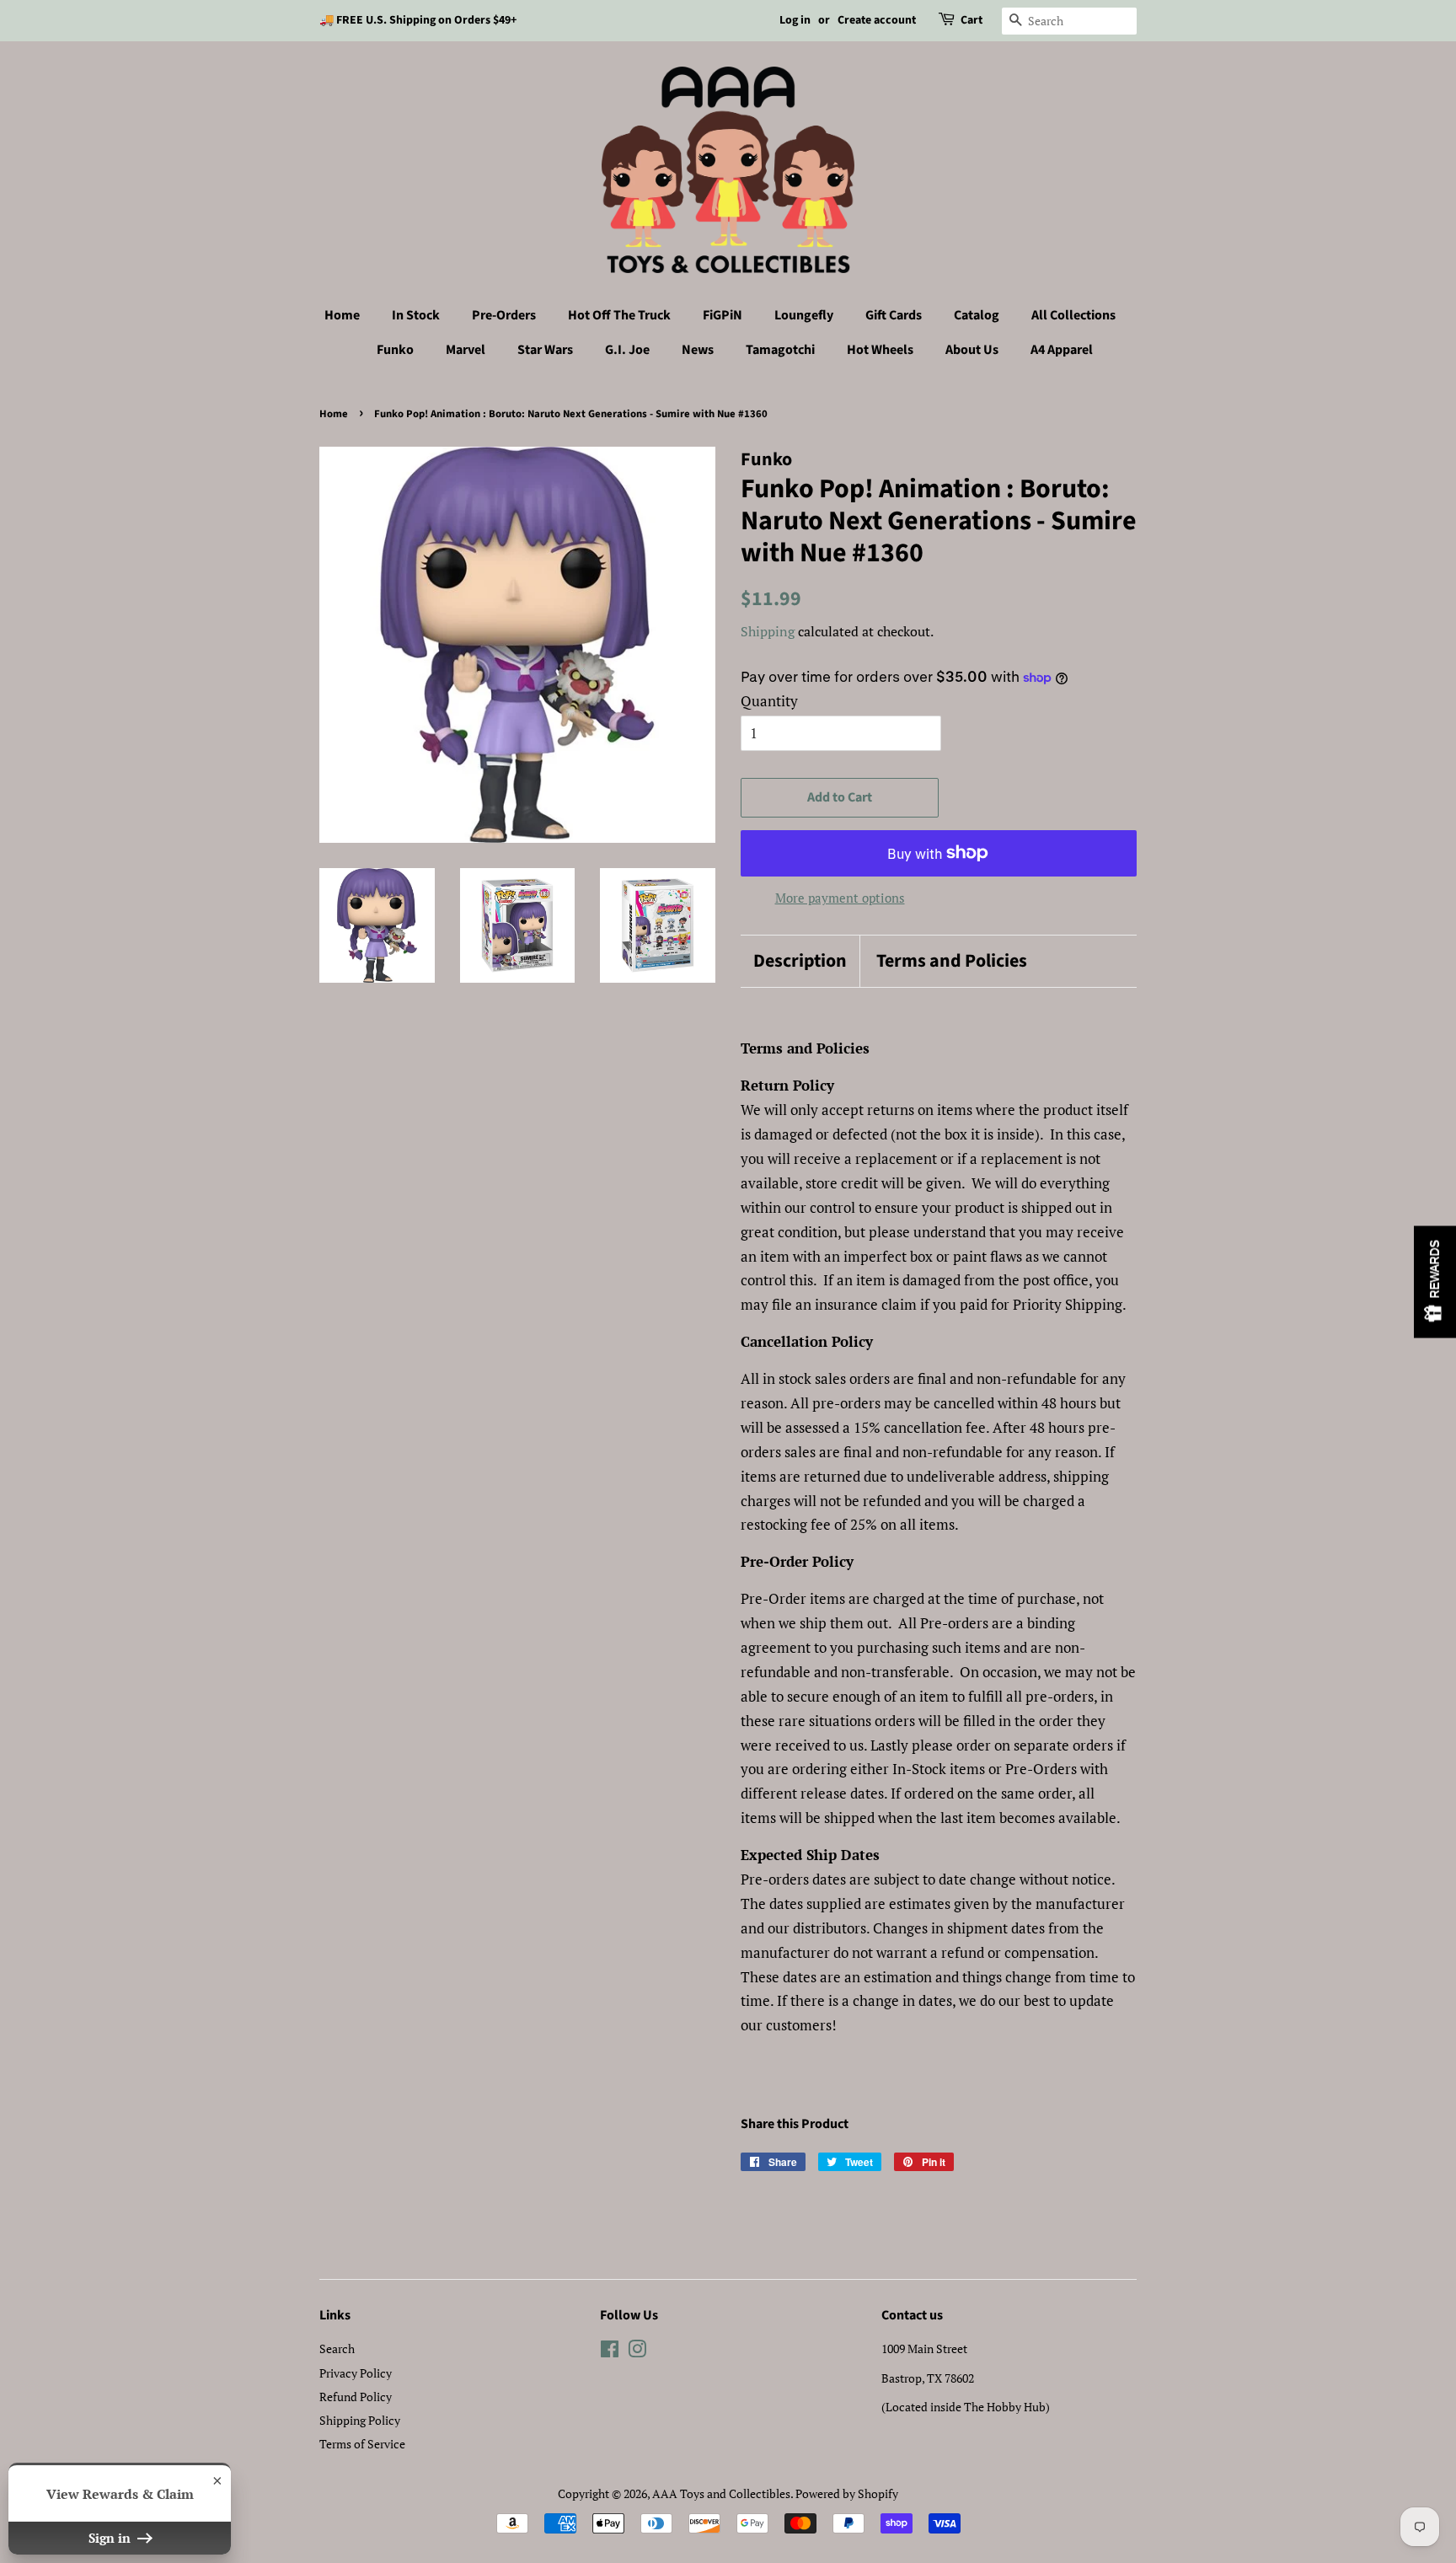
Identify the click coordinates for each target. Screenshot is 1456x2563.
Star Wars (545, 350)
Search (337, 2349)
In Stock (416, 315)
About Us (972, 350)
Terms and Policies (952, 961)
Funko (395, 350)
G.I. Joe (627, 350)
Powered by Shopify (847, 2493)
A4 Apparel (1062, 350)
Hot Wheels (880, 350)
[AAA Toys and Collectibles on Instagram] (637, 2352)
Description (800, 961)
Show (1435, 1281)
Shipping (768, 631)
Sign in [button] (111, 2538)
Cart (972, 20)
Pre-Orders (504, 315)
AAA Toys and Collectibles (721, 2493)
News (698, 350)
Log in (795, 20)
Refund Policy (356, 2397)
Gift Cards (894, 315)
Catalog (977, 315)
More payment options (840, 898)
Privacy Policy (356, 2373)
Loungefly (804, 315)
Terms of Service (362, 2444)
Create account (877, 20)
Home (342, 315)
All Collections (1073, 315)
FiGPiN (723, 315)
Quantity (769, 701)
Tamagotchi (780, 350)
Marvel (466, 350)
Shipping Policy (360, 2420)
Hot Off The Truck (619, 315)
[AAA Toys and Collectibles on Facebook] (610, 2352)
